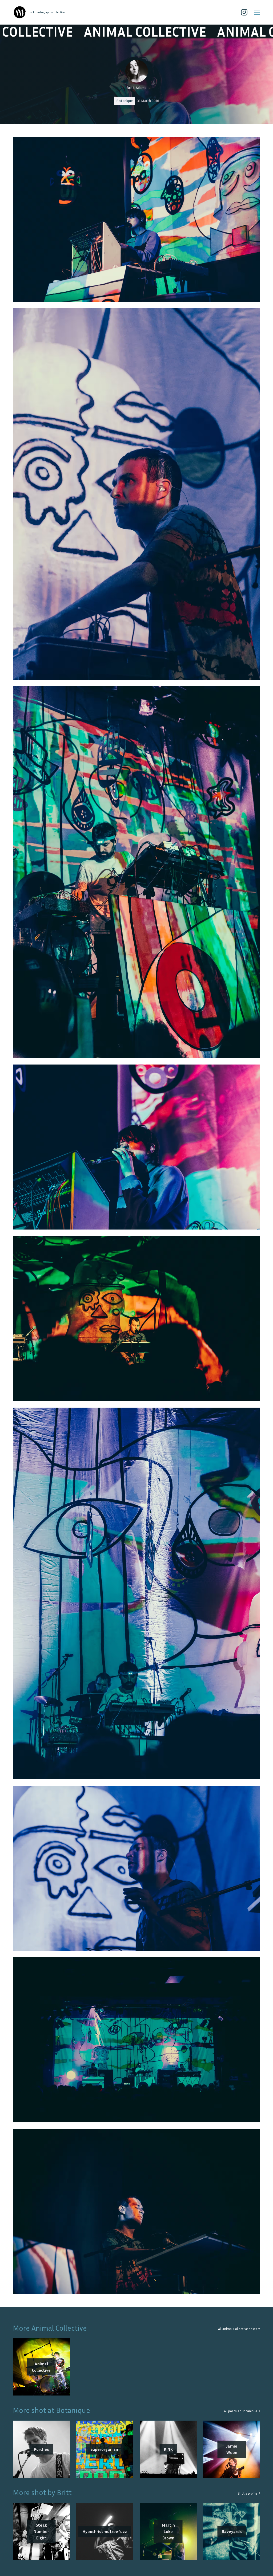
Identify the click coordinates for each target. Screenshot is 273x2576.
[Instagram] (244, 12)
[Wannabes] (20, 12)
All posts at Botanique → (242, 2411)
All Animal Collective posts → (239, 2329)
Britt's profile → (249, 2493)
